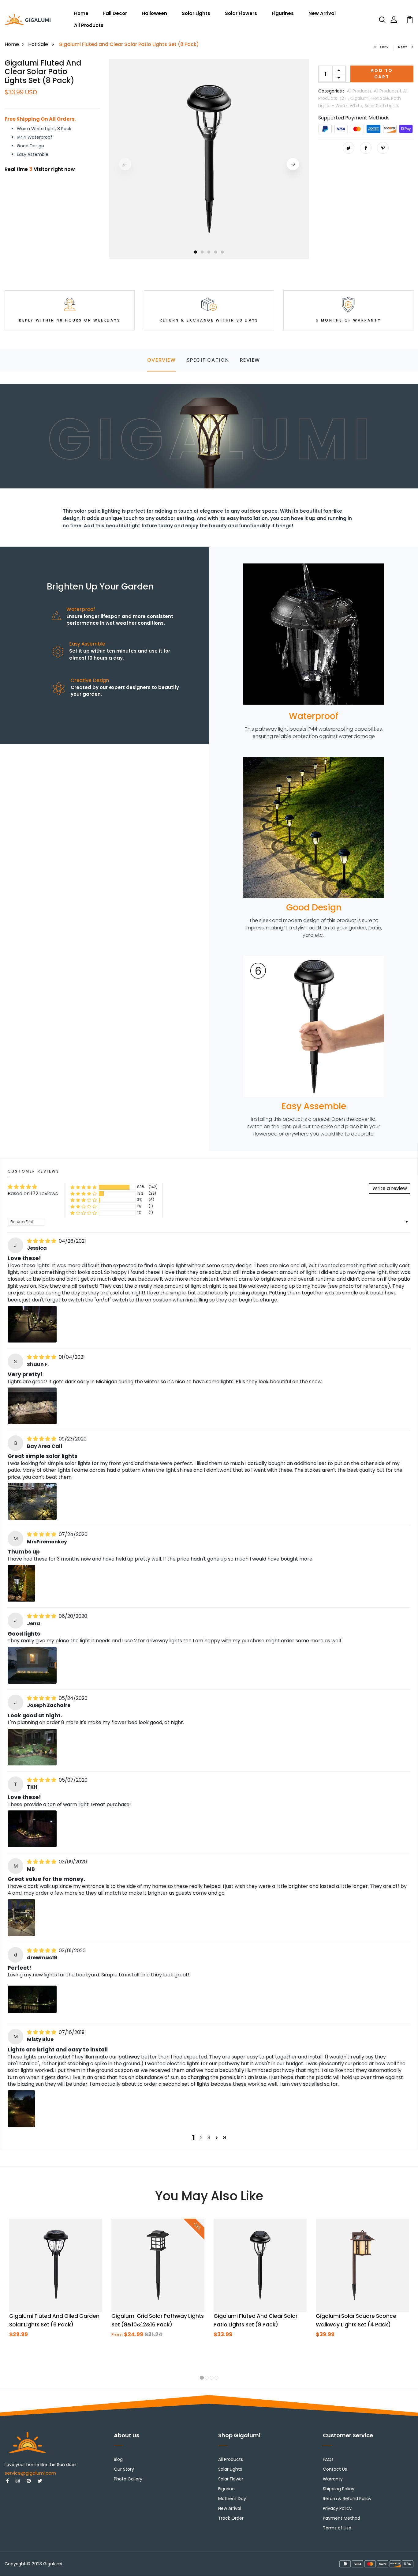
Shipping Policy (339, 2489)
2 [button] (202, 252)
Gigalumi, (361, 98)
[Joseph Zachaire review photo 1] (32, 1747)
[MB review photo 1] (21, 1918)
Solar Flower (231, 2479)
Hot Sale (39, 44)
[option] (209, 159)
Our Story (124, 2469)
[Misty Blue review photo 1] (21, 2109)
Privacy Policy (337, 2508)
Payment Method (341, 2518)
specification (208, 360)
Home (81, 13)
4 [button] (216, 252)
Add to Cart (382, 74)
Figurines (283, 13)
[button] (84, 1187)
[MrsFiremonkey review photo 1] (21, 1583)
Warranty (333, 2479)
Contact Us (335, 2469)
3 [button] (209, 252)
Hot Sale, (381, 98)
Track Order (231, 2518)
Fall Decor (115, 13)
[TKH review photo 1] (32, 1829)
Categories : (331, 91)
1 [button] (195, 252)
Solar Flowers (241, 13)
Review (250, 360)
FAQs (328, 2459)
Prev (384, 47)
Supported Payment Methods (354, 118)
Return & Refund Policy (347, 2499)
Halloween (154, 13)
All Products (89, 25)
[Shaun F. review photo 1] (32, 1406)
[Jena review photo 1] (32, 1665)
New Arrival (322, 13)
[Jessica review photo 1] (32, 1324)
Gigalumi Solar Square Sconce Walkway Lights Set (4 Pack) (356, 2320)
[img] (42, 1241)
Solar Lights (196, 13)
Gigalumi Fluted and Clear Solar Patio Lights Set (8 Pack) (256, 2320)
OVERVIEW (162, 360)
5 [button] (222, 252)
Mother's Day (232, 2499)
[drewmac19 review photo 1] (32, 1999)
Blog (118, 2459)
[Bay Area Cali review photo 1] (32, 1501)
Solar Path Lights (382, 106)
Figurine (226, 2489)
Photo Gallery (128, 2479)
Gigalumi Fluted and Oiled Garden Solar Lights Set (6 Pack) (54, 2320)
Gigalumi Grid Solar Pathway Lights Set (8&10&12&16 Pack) (158, 2320)
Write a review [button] (390, 1188)
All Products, (360, 91)
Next (403, 47)
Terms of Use (337, 2528)
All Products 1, (388, 91)
